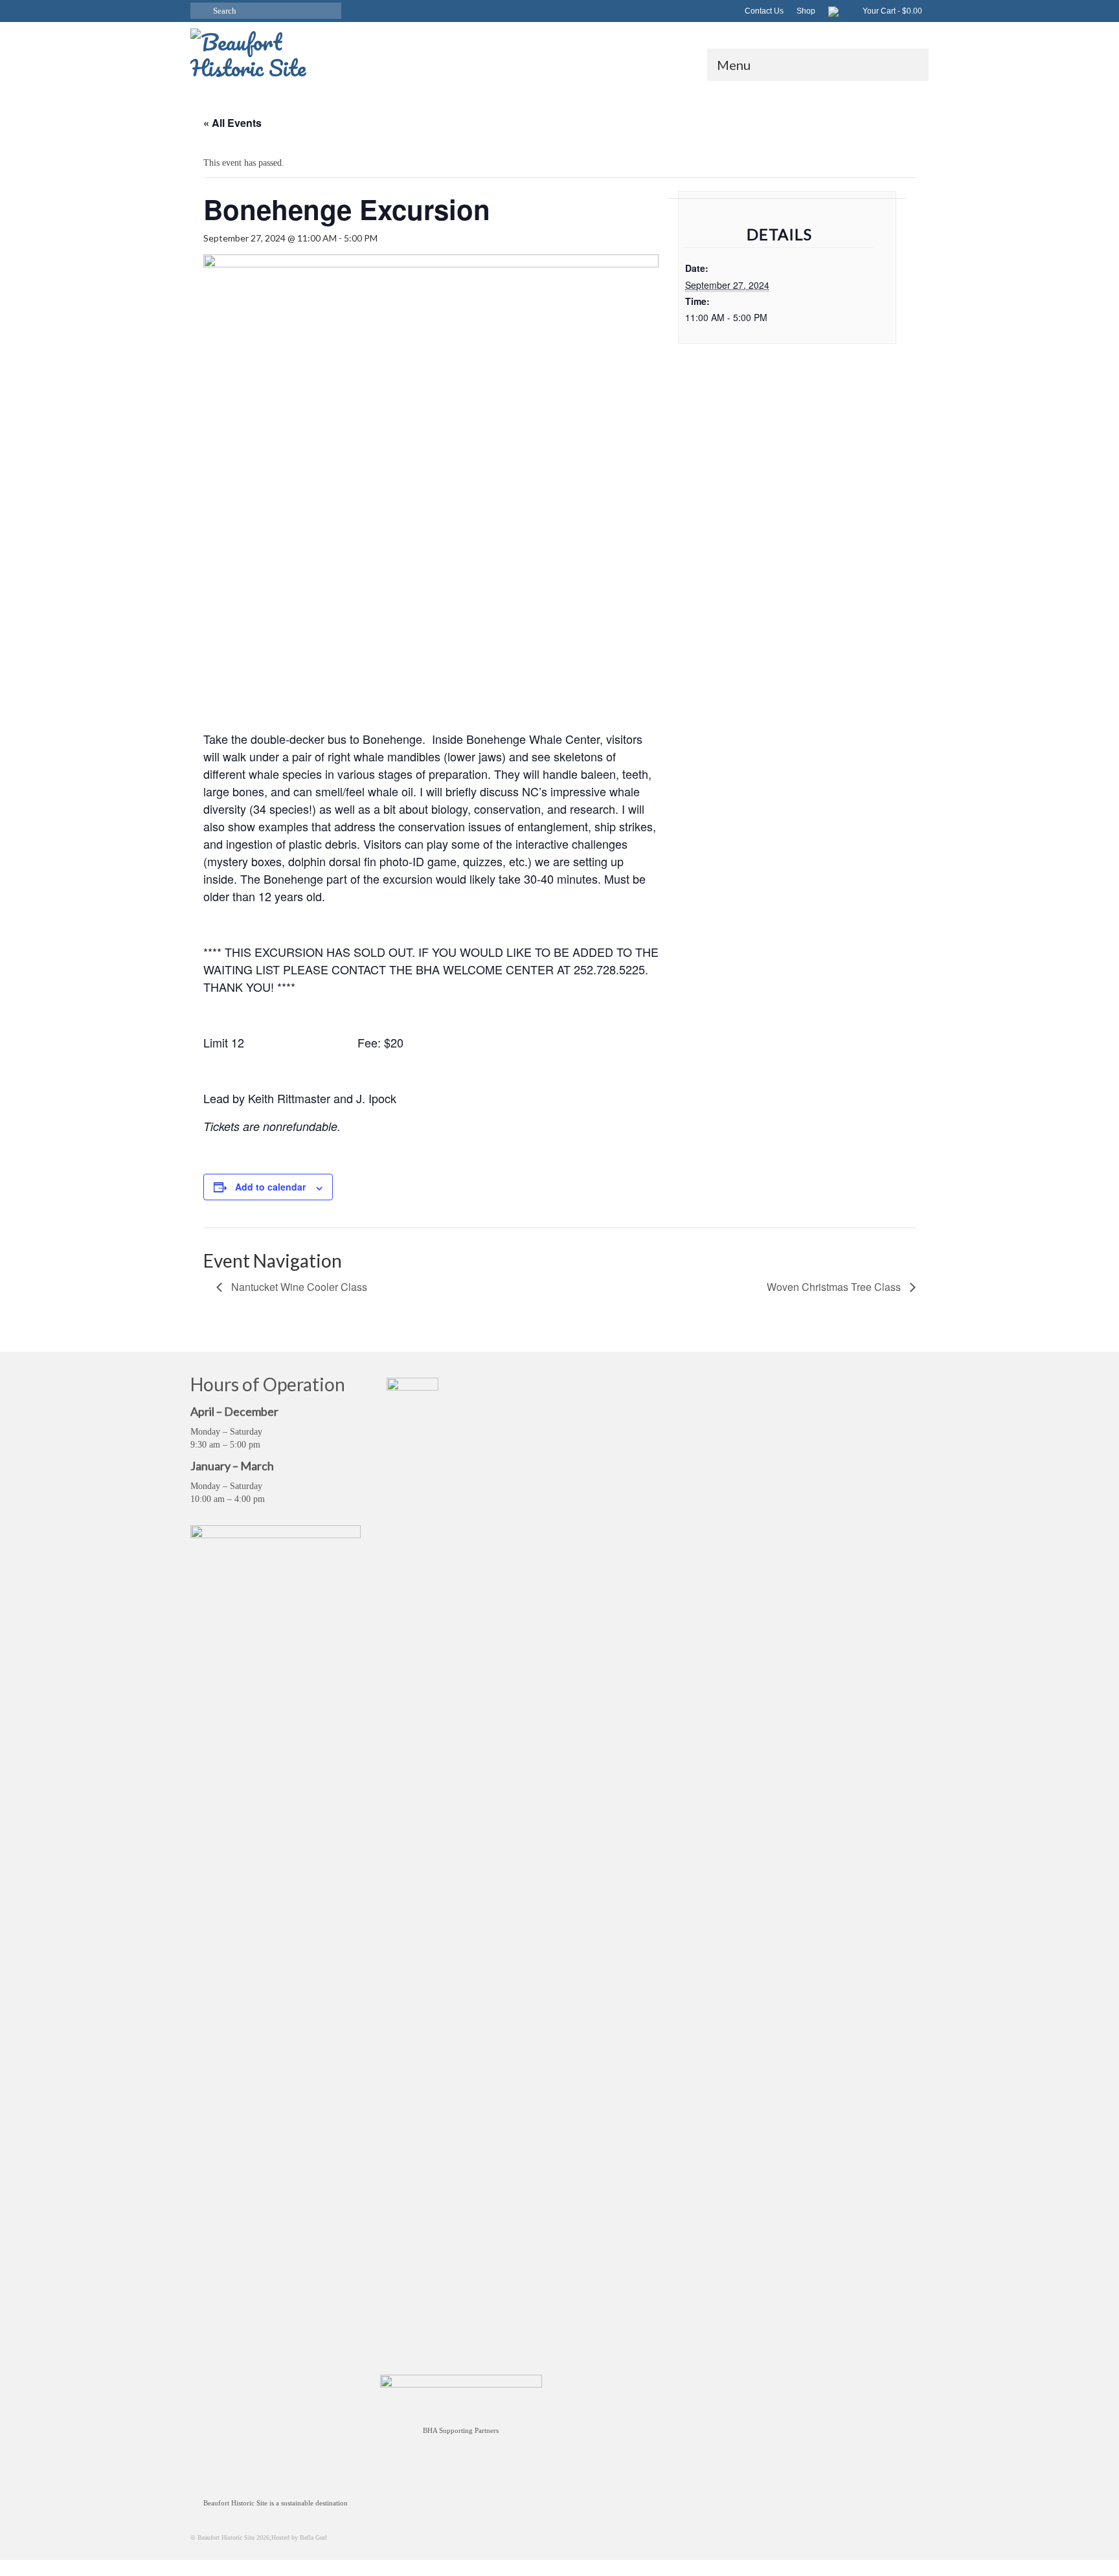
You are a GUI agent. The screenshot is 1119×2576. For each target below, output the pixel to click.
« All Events (232, 123)
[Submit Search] (200, 11)
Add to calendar (270, 1187)
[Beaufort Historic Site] (307, 51)
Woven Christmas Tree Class (835, 1287)
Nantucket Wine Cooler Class (298, 1287)
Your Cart (891, 11)
